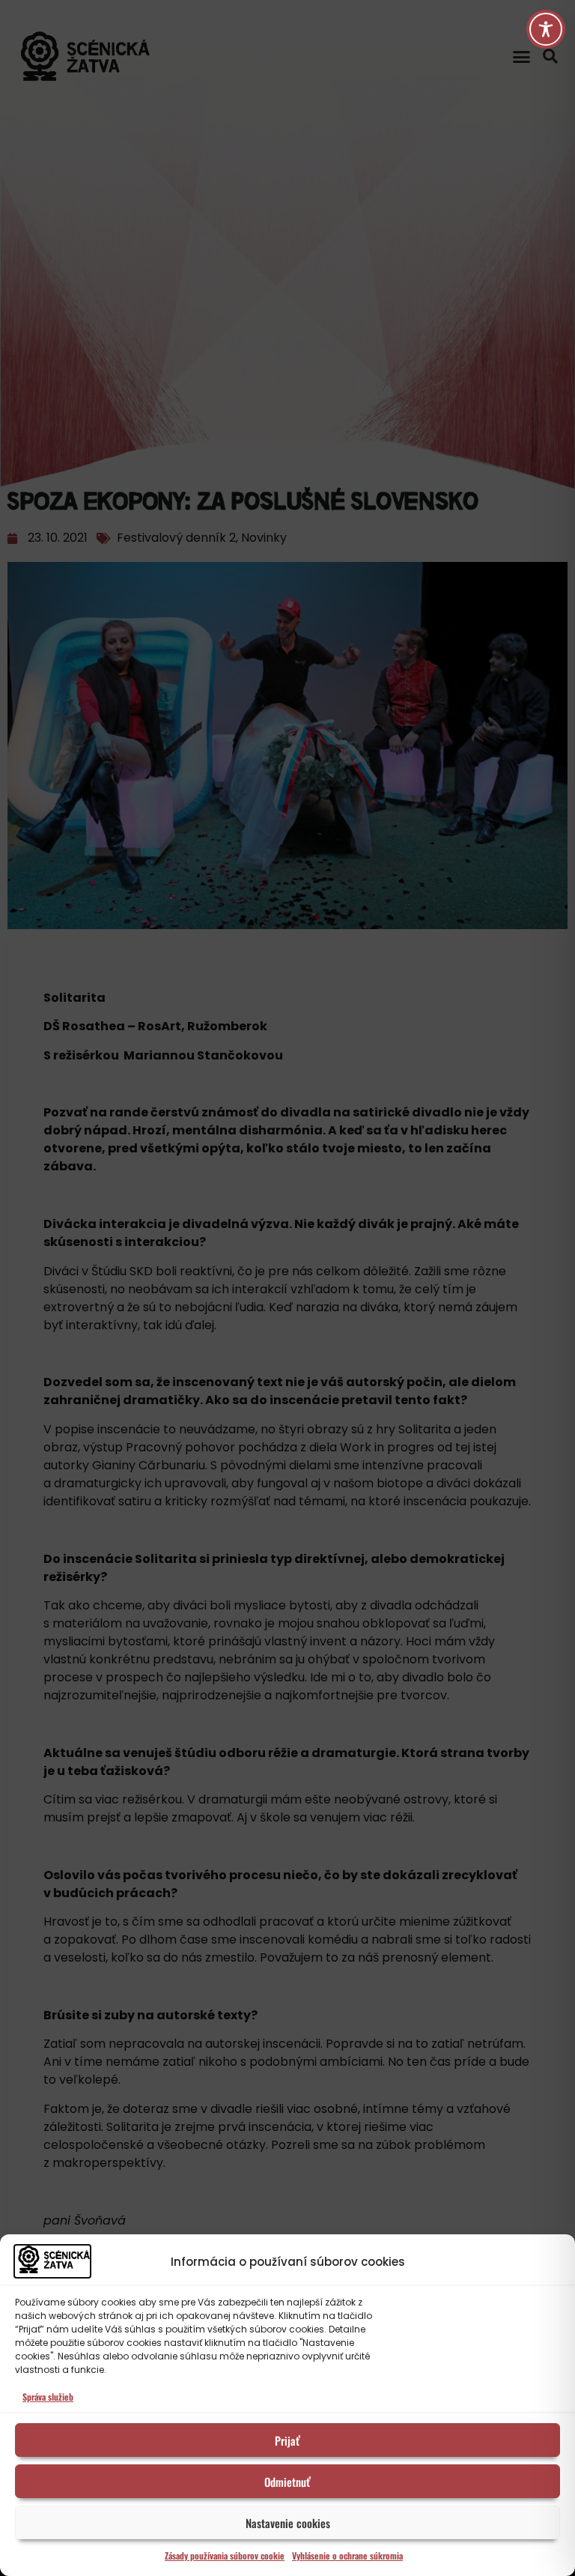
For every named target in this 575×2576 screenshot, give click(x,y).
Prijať (287, 2440)
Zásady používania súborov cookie (225, 2555)
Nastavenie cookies (288, 2523)
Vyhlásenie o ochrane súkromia (347, 2555)
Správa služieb (48, 2397)
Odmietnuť (287, 2482)
